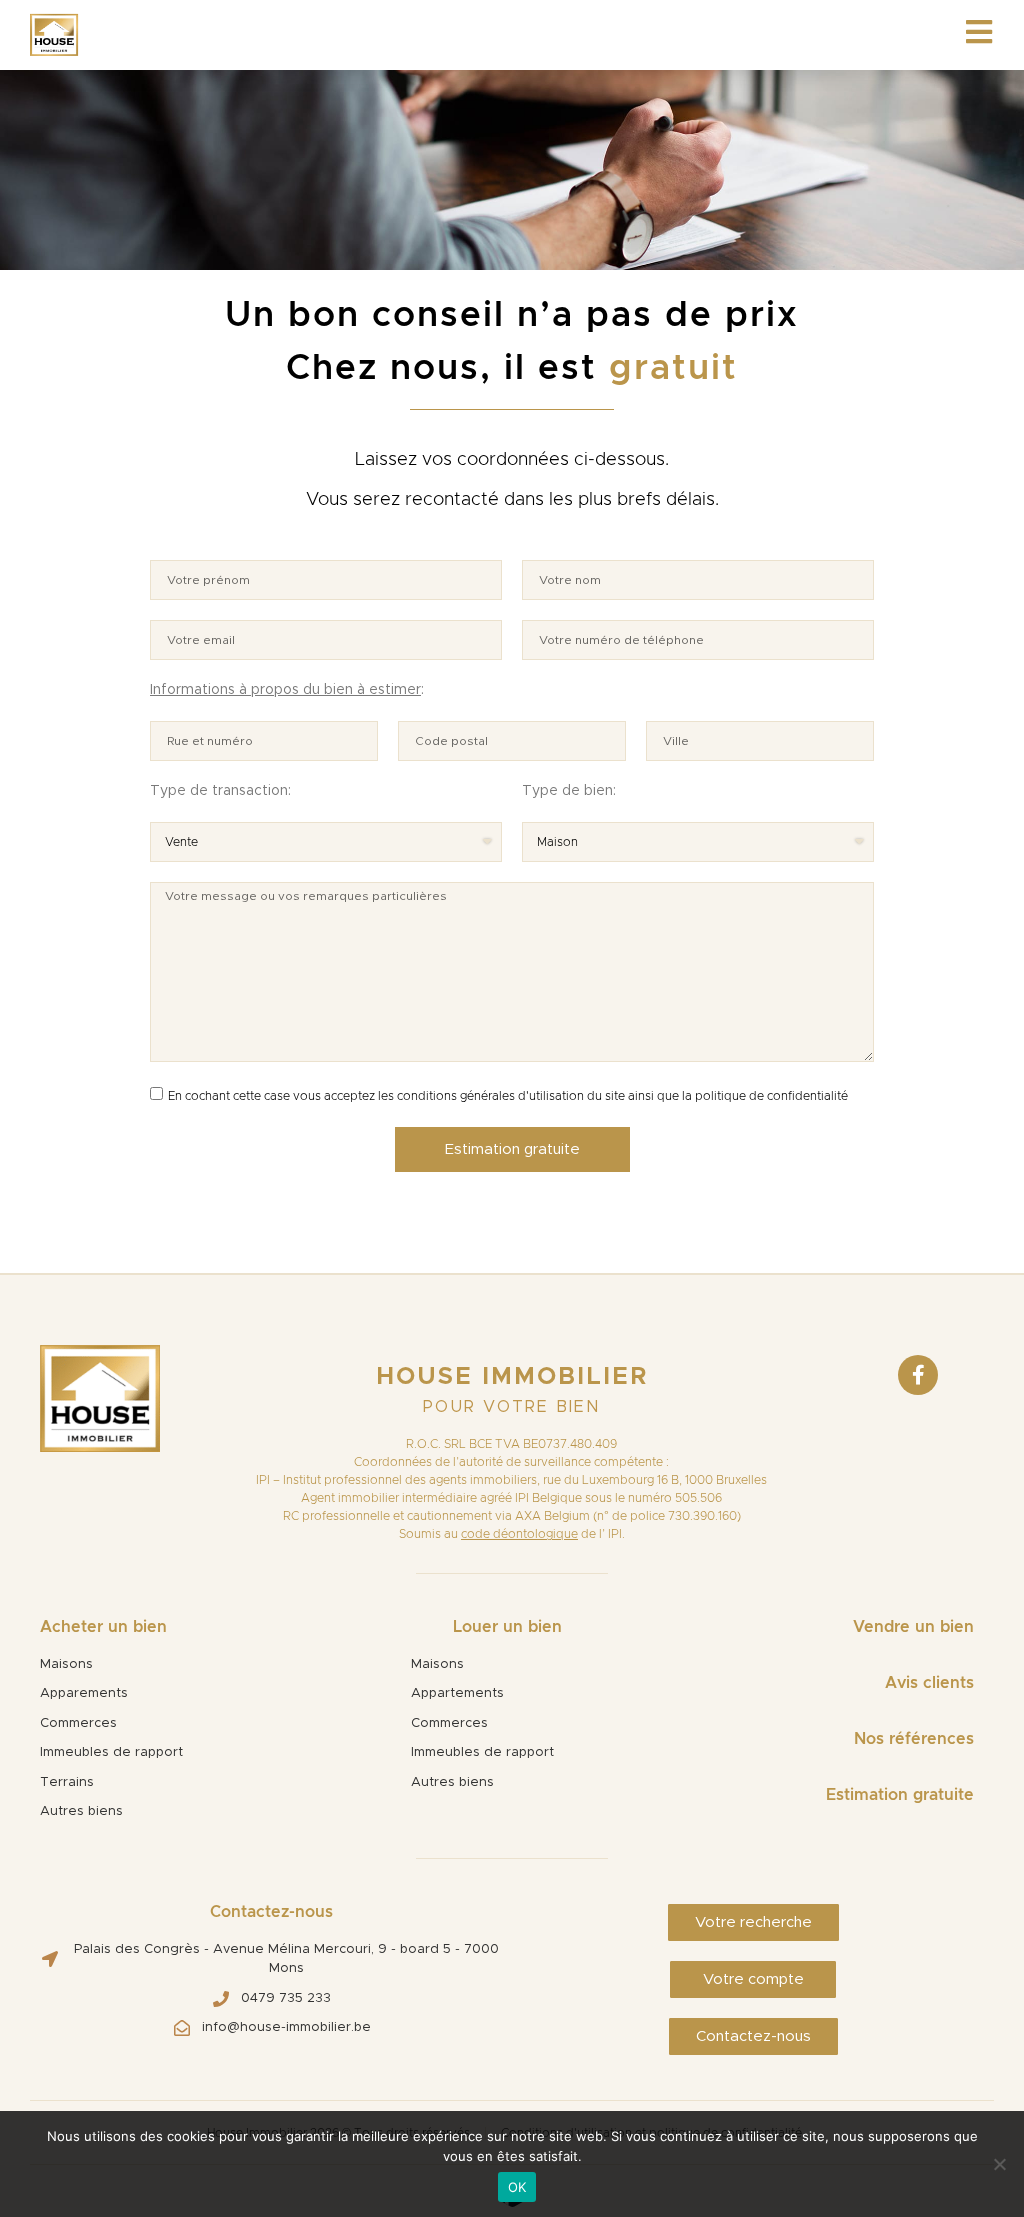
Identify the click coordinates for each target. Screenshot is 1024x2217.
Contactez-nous (271, 1912)
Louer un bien (507, 1627)
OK (517, 2187)
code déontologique (519, 1534)
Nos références (914, 1739)
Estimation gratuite (900, 1795)
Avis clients (929, 1683)
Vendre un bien (913, 1627)
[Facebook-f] (918, 1375)
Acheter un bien (103, 1627)
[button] (753, 1922)
